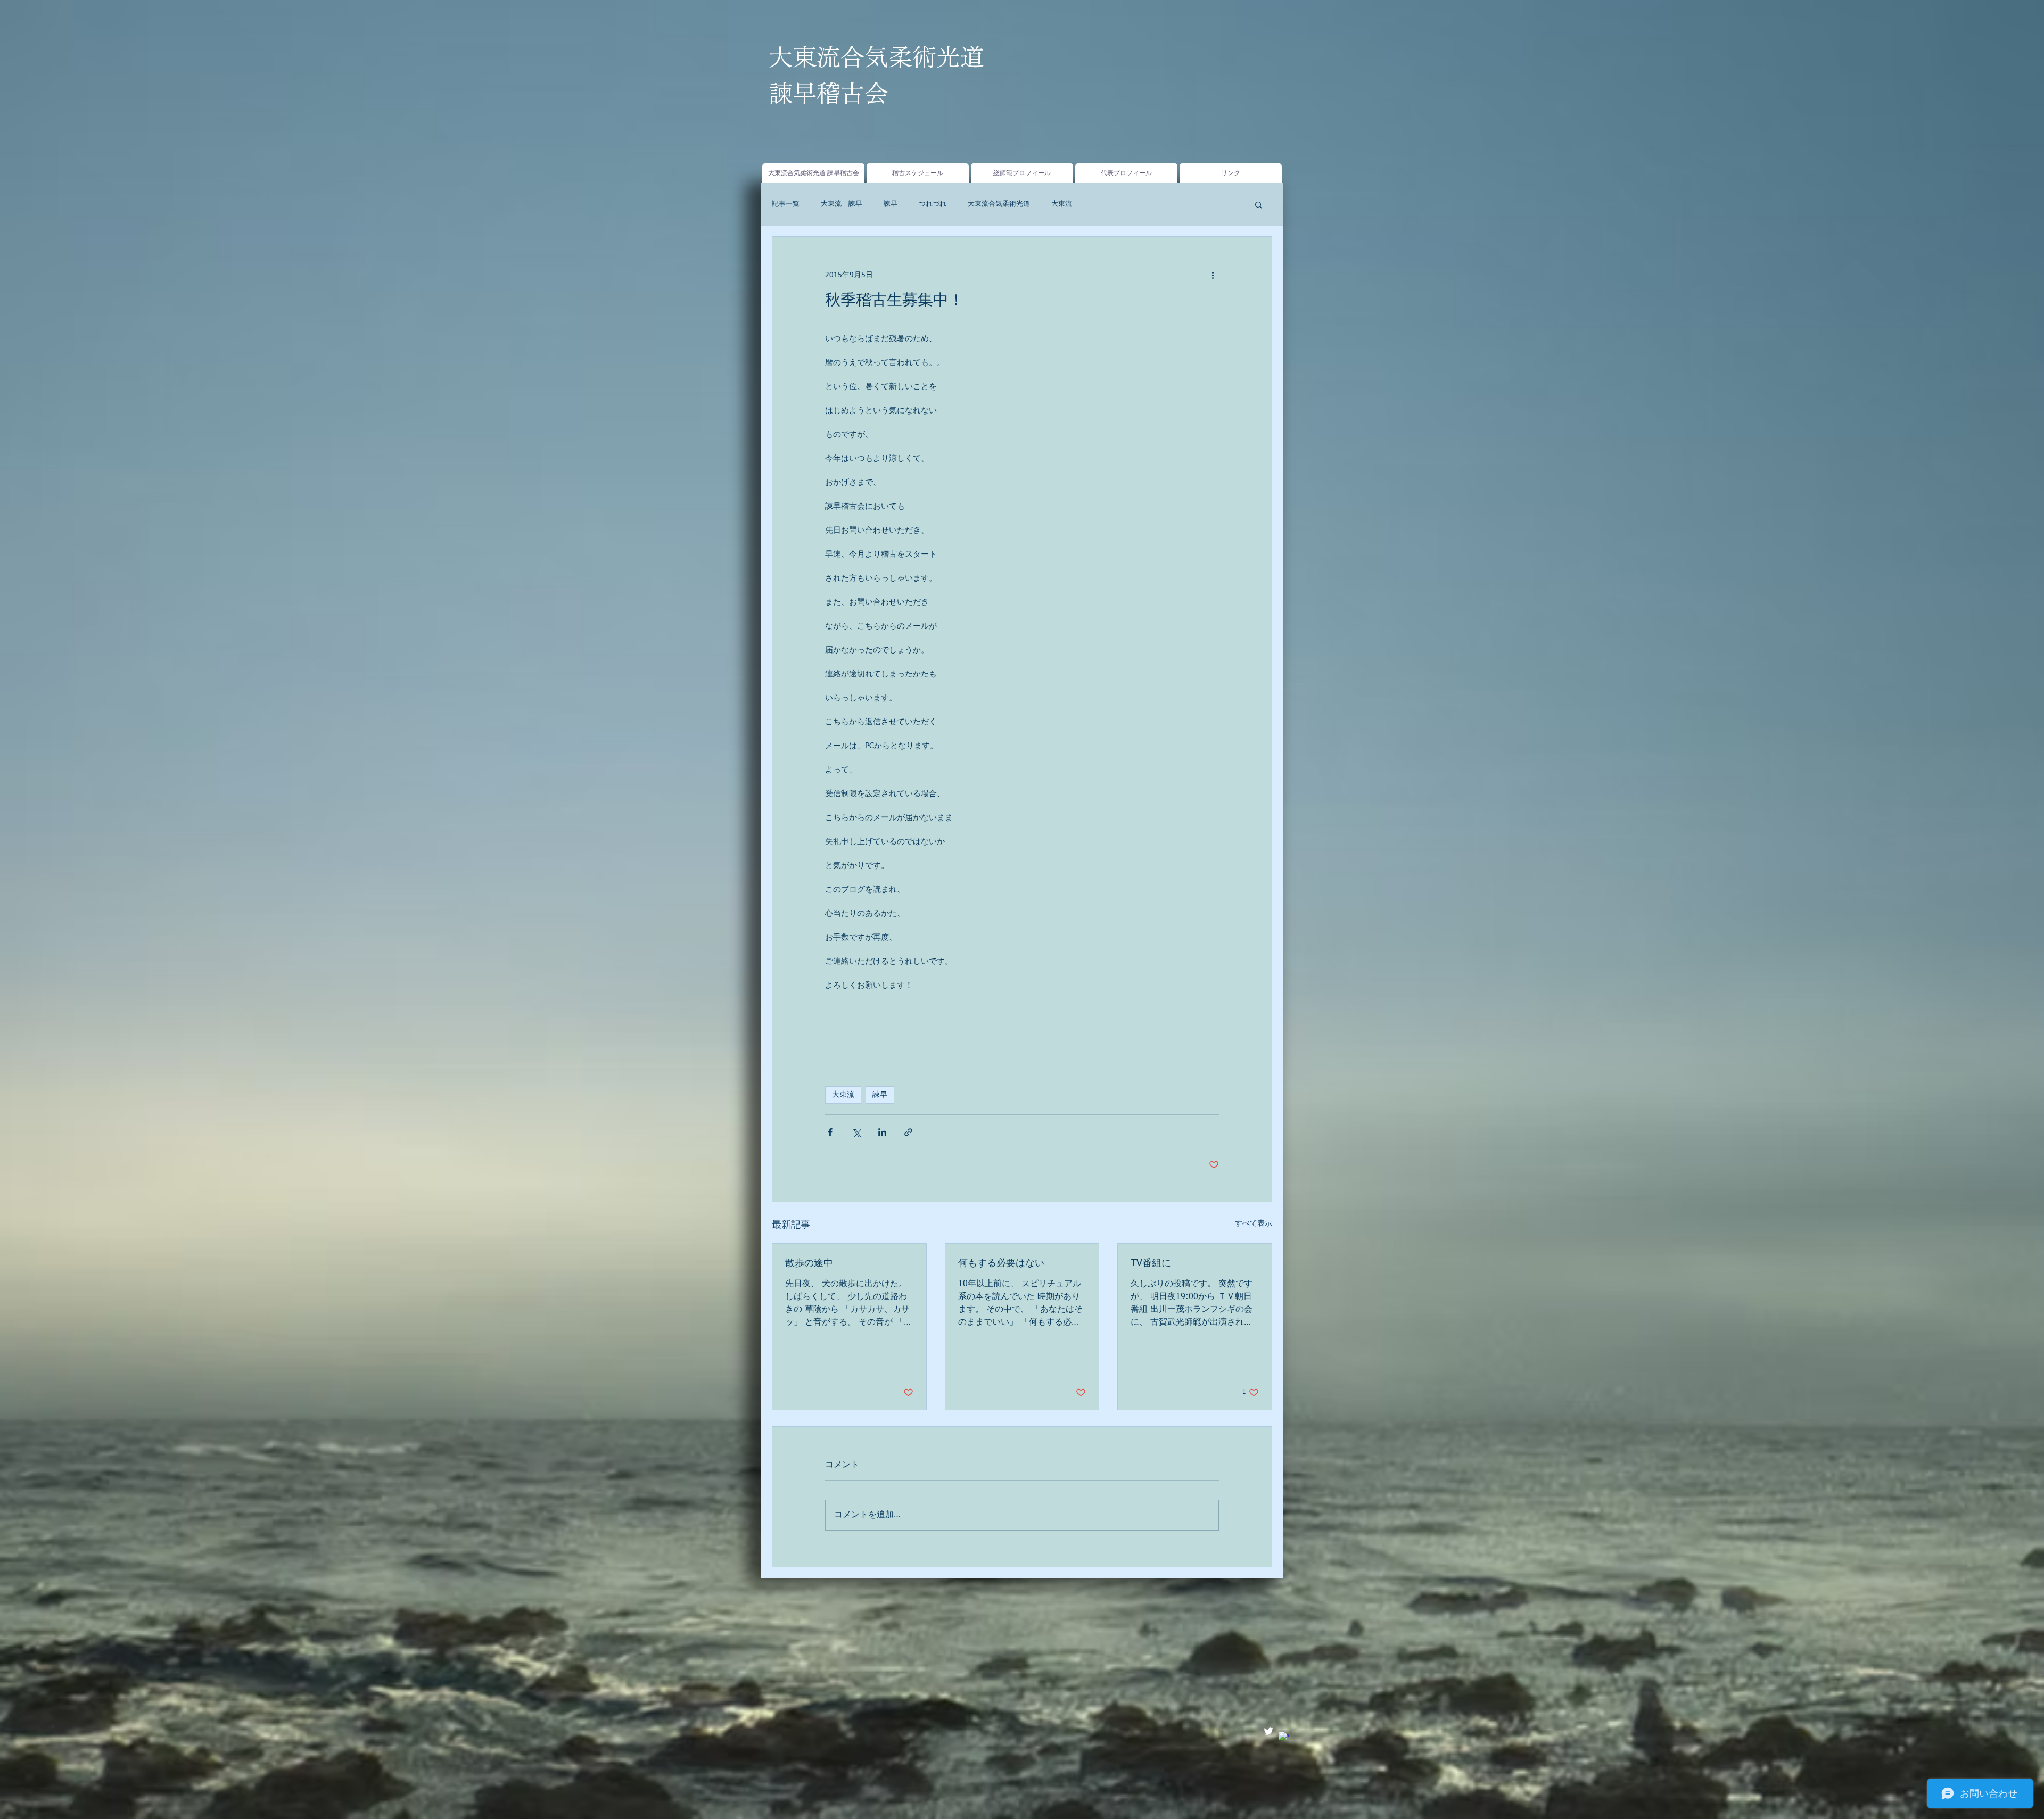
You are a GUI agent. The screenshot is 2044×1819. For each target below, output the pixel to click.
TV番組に (1151, 1263)
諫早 (891, 204)
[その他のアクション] (1213, 275)
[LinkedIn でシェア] (882, 1132)
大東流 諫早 (842, 204)
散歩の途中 (809, 1263)
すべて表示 (1254, 1223)
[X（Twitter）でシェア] (856, 1132)
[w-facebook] (1284, 1737)
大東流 (1062, 204)
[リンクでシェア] (908, 1132)
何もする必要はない (1001, 1263)
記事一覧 (786, 204)
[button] (1259, 204)
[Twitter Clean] (1268, 1731)
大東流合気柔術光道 (999, 204)
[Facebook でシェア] (830, 1132)
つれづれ (933, 204)
